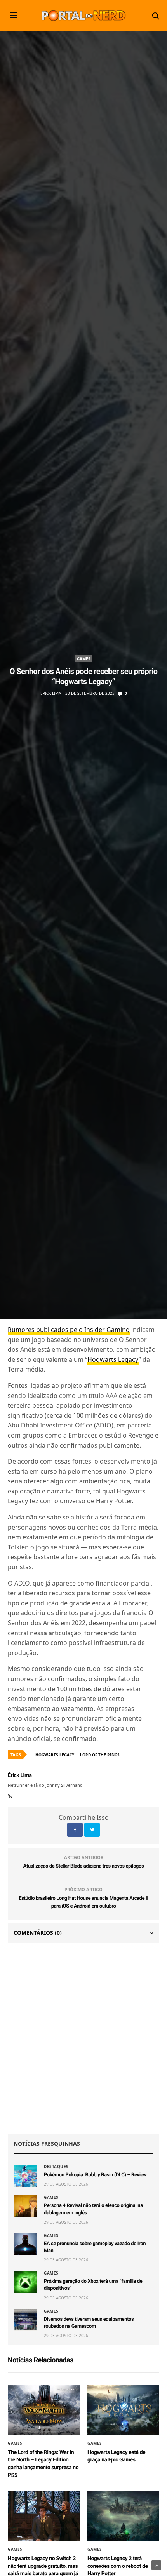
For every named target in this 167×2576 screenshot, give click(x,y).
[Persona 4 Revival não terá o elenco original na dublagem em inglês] (25, 2206)
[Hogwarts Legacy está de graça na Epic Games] (123, 2410)
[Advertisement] (83, 2038)
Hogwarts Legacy (113, 1359)
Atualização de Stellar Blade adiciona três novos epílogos (84, 1866)
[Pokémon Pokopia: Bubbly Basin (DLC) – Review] (25, 2176)
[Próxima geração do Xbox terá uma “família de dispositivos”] (25, 2282)
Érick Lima (51, 693)
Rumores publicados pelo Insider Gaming (69, 1330)
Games (84, 659)
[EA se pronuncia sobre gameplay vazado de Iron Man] (25, 2244)
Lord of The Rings (100, 1755)
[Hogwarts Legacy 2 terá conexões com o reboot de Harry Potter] (123, 2516)
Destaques (56, 2167)
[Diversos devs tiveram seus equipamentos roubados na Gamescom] (25, 2320)
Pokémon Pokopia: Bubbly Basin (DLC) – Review (95, 2175)
